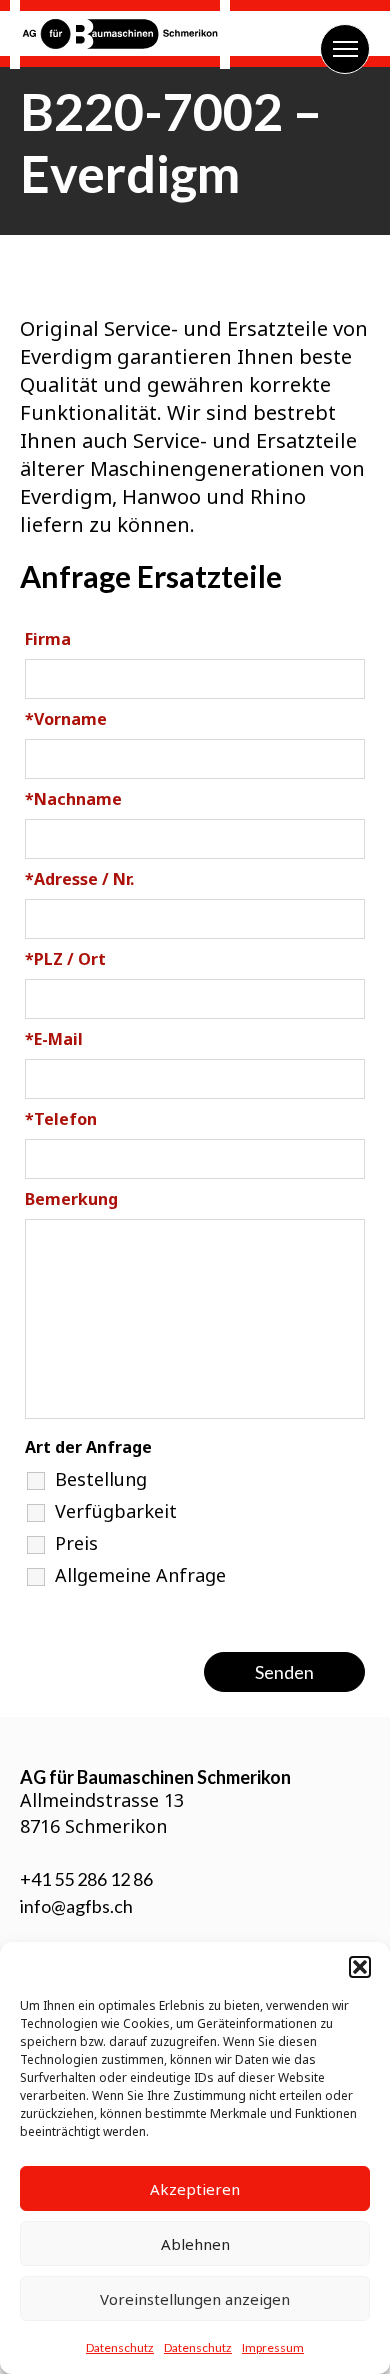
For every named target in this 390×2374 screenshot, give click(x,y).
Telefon (61, 1119)
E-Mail (54, 1039)
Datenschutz (120, 2347)
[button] (360, 1967)
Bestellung (101, 1479)
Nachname (73, 799)
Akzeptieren (195, 2189)
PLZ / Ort (65, 959)
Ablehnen (195, 2244)
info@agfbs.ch (76, 1906)
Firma (48, 639)
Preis (76, 1543)
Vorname (66, 719)
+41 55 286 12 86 (86, 1879)
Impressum (273, 2347)
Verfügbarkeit (116, 1511)
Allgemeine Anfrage (140, 1575)
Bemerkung (71, 1199)
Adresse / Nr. (79, 879)
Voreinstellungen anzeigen (195, 2299)
